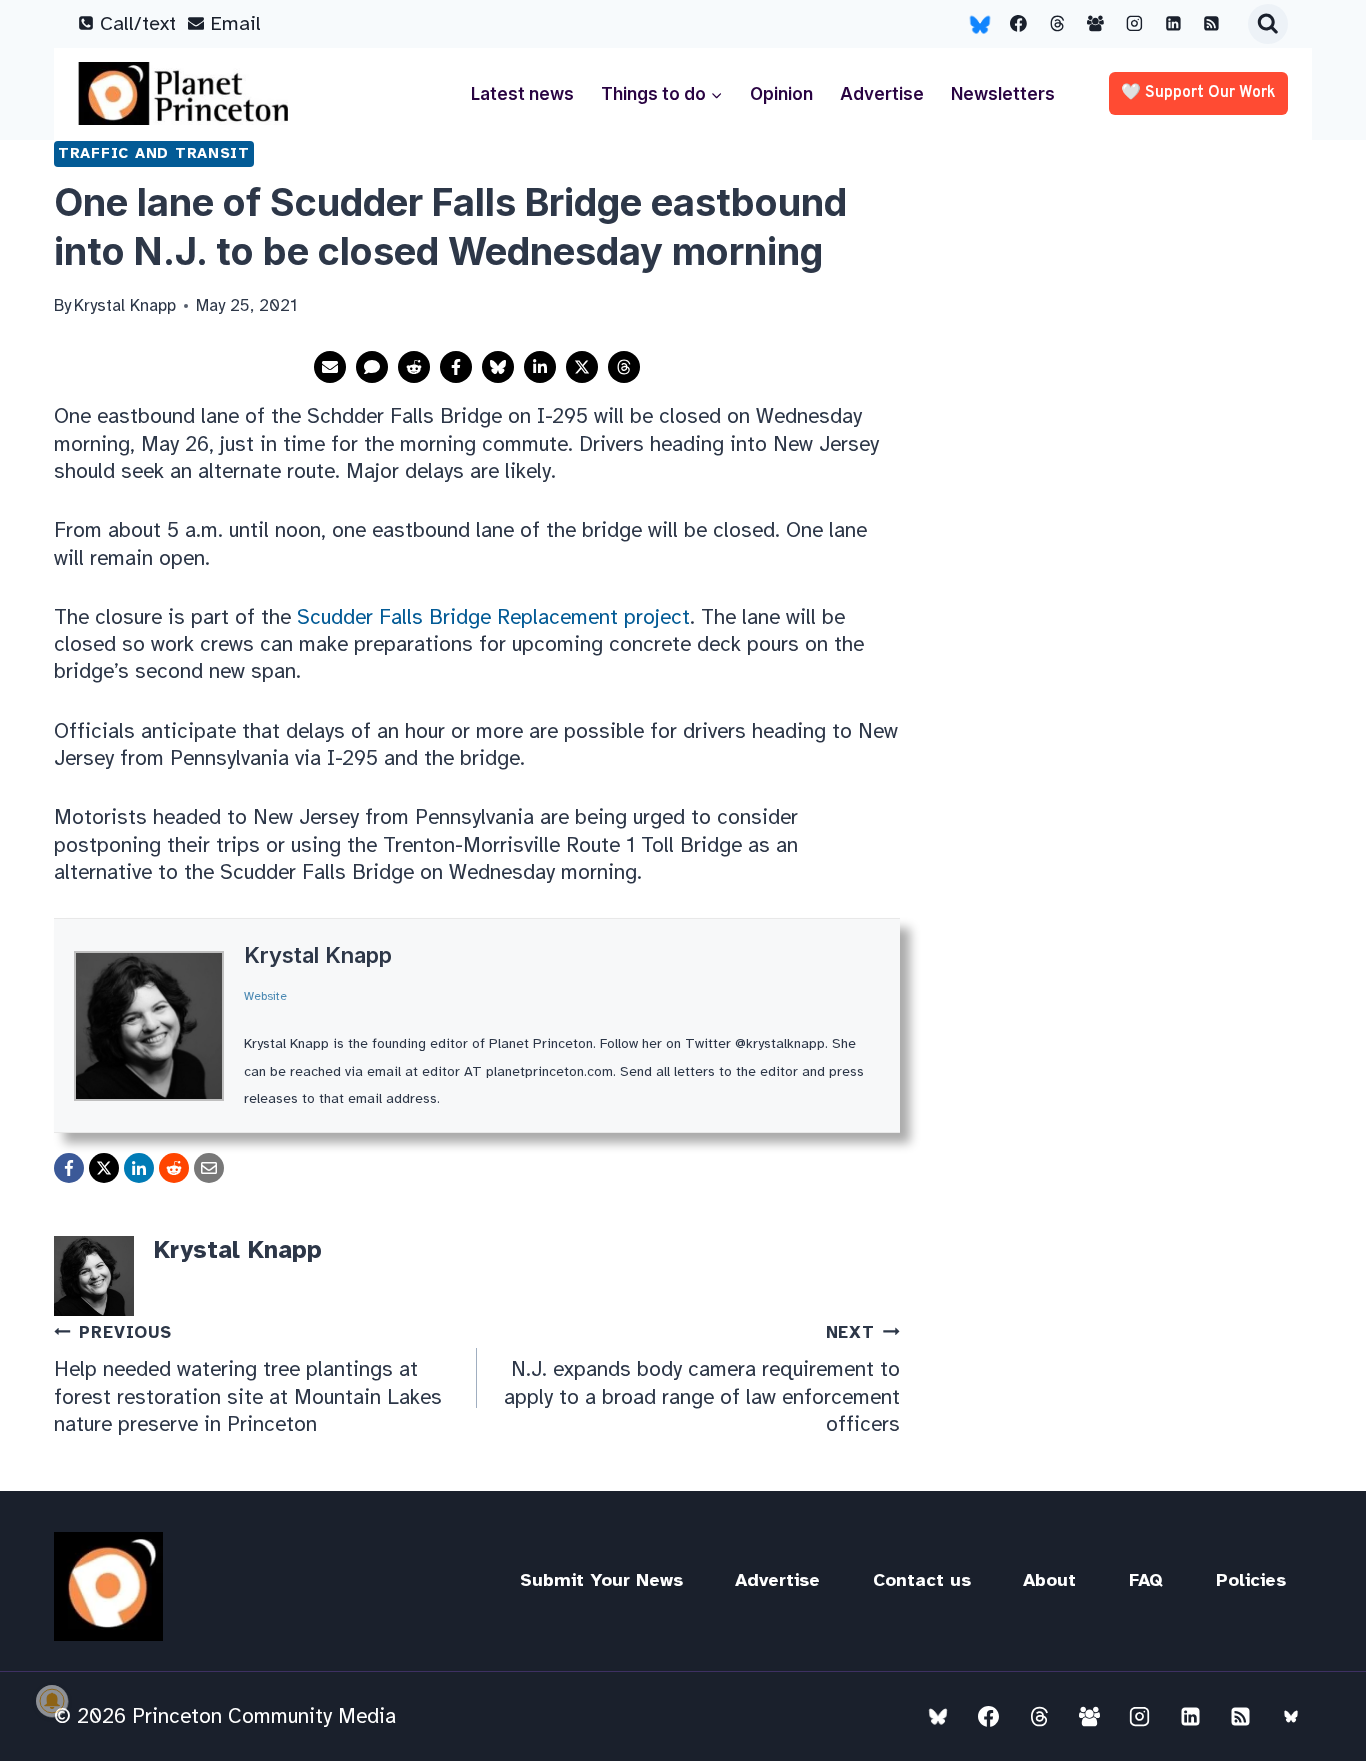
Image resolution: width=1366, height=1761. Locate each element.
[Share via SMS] (372, 367)
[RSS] (1212, 24)
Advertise (882, 94)
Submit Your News (601, 1580)
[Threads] (1057, 24)
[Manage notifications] (52, 1701)
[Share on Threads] (624, 367)
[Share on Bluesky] (498, 367)
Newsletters (1003, 94)
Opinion (781, 94)
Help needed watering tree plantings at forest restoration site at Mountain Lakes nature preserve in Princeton (248, 1379)
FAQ (1146, 1580)
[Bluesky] (980, 24)
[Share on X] (582, 367)
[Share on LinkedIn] (540, 367)
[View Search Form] (1268, 24)
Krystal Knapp (318, 955)
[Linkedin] (1173, 24)
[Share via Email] (330, 367)
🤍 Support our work (1198, 93)
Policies (1251, 1580)
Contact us (922, 1580)
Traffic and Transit (154, 153)
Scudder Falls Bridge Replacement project (493, 617)
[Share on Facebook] (456, 367)
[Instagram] (1135, 24)
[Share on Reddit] (414, 367)
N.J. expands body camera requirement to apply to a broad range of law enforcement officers (702, 1379)
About (1049, 1580)
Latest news (522, 94)
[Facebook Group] (1096, 24)
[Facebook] (1019, 24)
